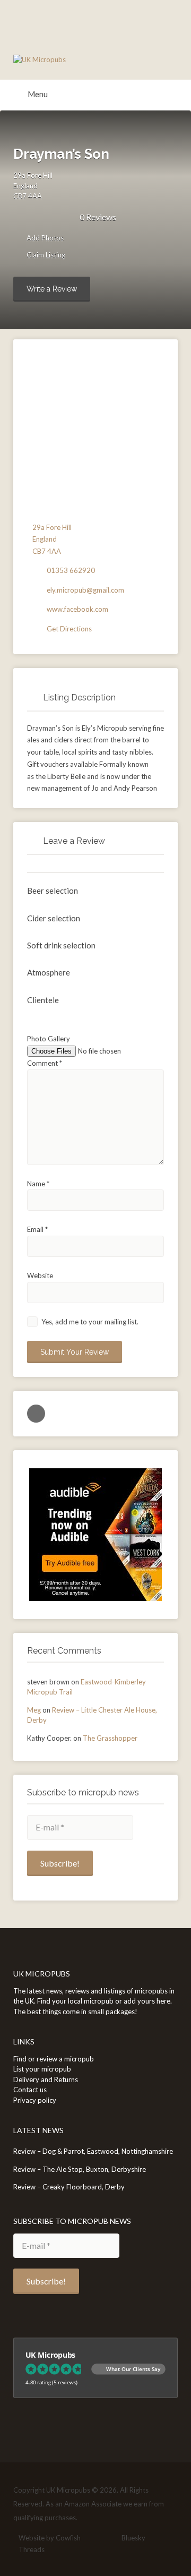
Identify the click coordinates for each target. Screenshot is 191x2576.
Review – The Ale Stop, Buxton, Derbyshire (80, 2169)
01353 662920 (71, 570)
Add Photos (44, 238)
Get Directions (69, 629)
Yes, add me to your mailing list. (89, 1322)
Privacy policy (35, 2100)
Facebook (93, 2538)
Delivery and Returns (46, 2079)
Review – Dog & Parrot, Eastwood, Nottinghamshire (93, 2151)
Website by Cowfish (50, 2538)
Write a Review (52, 289)
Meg (34, 1710)
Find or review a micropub (54, 2059)
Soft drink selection (61, 945)
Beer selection (53, 891)
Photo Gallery (49, 1039)
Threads (32, 2549)
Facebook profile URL (36, 1414)
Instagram (110, 2538)
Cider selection (54, 918)
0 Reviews (98, 217)
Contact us (30, 2090)
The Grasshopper (110, 1738)
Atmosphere (49, 972)
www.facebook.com (77, 609)
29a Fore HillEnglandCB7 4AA (33, 186)
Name (38, 1184)
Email (37, 1229)
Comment (45, 1063)
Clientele (43, 1000)
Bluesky (133, 2538)
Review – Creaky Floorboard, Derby (69, 2187)
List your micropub (42, 2069)
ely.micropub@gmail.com (85, 590)
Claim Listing (45, 255)
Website (40, 1276)
